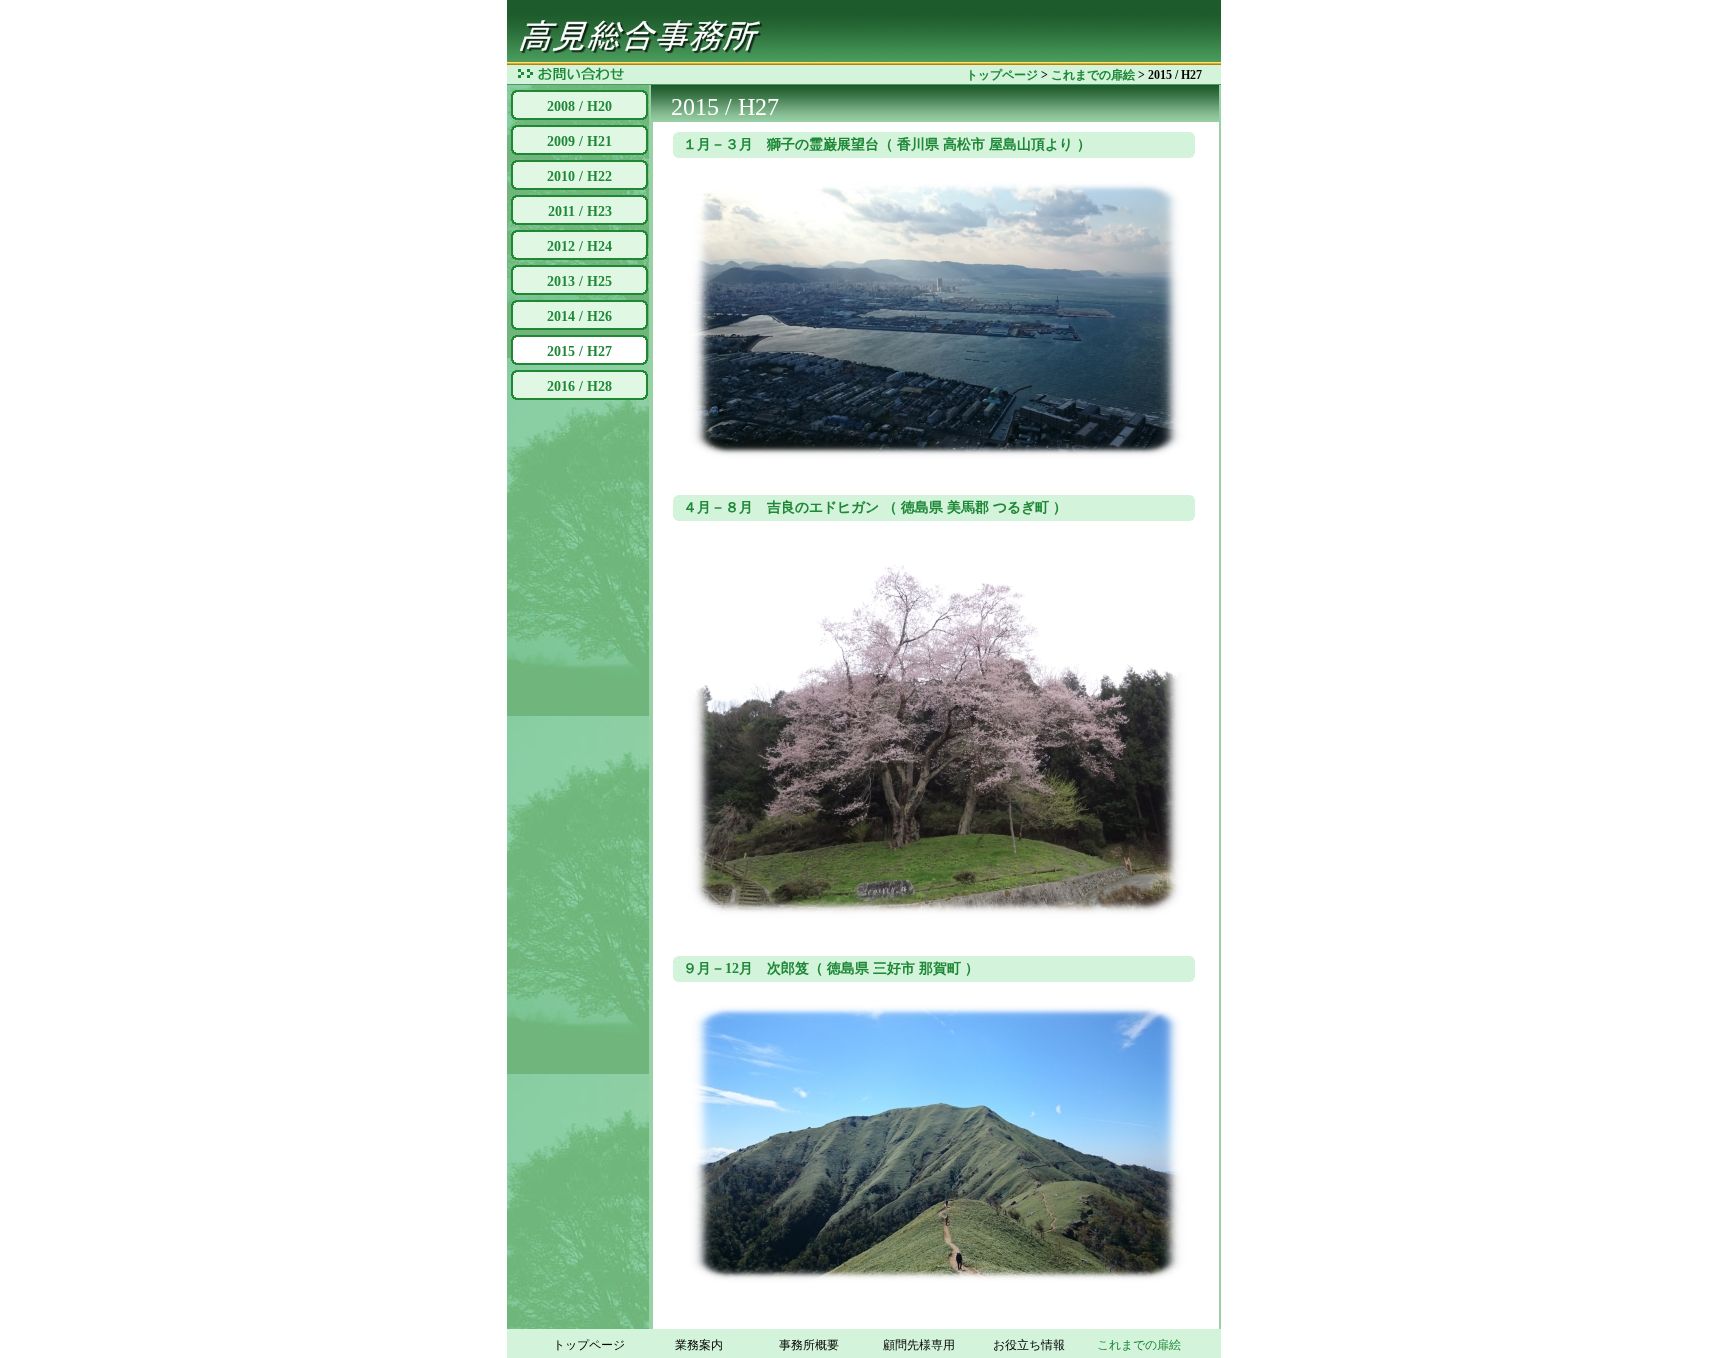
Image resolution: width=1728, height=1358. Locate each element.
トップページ (1002, 75)
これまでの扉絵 (1093, 75)
